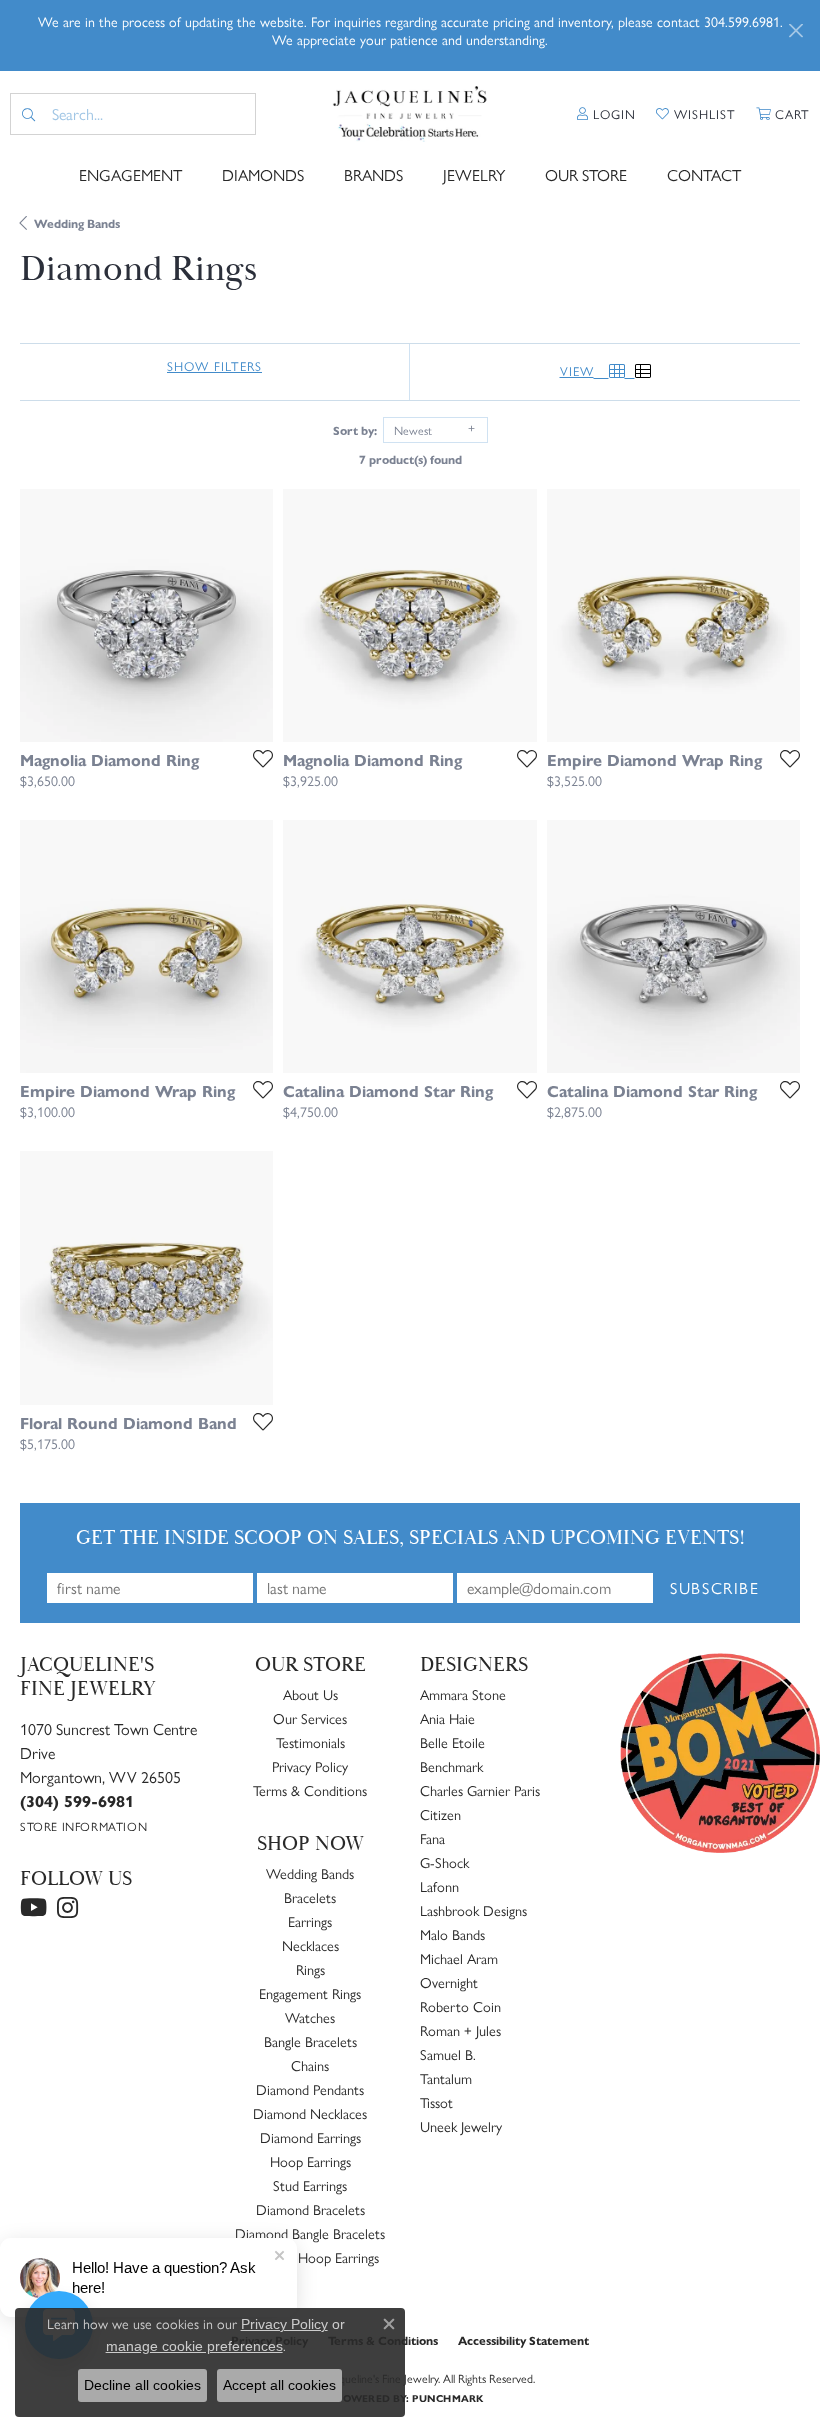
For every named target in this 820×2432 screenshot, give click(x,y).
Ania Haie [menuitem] (447, 1718)
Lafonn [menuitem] (439, 1886)
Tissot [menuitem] (436, 2102)
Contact (704, 174)
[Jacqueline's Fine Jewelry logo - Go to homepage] (410, 114)
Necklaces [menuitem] (310, 1945)
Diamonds (263, 174)
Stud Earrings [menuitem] (310, 2185)
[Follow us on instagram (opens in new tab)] (67, 1908)
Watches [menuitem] (310, 2017)
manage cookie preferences (194, 2346)
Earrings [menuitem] (310, 1921)
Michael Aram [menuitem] (459, 1958)
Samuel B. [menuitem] (448, 2054)
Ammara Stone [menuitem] (463, 1694)
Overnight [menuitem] (449, 1982)
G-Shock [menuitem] (444, 1862)
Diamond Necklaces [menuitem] (310, 2113)
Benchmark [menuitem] (451, 1766)
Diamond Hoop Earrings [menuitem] (310, 2257)
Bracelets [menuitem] (310, 1897)
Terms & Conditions (310, 1790)
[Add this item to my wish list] (257, 758)
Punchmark (447, 2398)
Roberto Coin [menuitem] (460, 2006)
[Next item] (251, 615)
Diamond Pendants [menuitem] (310, 2089)
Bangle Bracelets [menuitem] (310, 2041)
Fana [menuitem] (432, 1838)
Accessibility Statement (523, 2340)
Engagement (130, 174)
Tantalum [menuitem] (446, 2078)
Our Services (310, 1718)
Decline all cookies (142, 2385)
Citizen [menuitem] (440, 1814)
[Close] (795, 30)
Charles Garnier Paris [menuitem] (480, 1790)
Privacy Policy (310, 1766)
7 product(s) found (410, 459)
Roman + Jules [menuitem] (460, 2030)
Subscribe (714, 1587)
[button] (606, 114)
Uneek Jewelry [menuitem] (461, 2126)
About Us (310, 1694)
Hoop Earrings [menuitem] (310, 2161)
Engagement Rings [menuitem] (310, 1993)
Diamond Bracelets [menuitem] (310, 2209)
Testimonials (310, 1742)
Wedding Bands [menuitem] (310, 1873)
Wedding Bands (77, 223)
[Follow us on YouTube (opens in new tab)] (33, 1908)
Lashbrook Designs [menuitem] (473, 1910)
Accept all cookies (279, 2385)
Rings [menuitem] (310, 1969)
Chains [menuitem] (310, 2065)
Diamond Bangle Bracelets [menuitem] (310, 2233)
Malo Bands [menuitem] (452, 1934)
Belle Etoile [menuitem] (452, 1742)
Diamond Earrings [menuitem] (310, 2137)
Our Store (586, 174)
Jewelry (474, 174)
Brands (373, 174)
